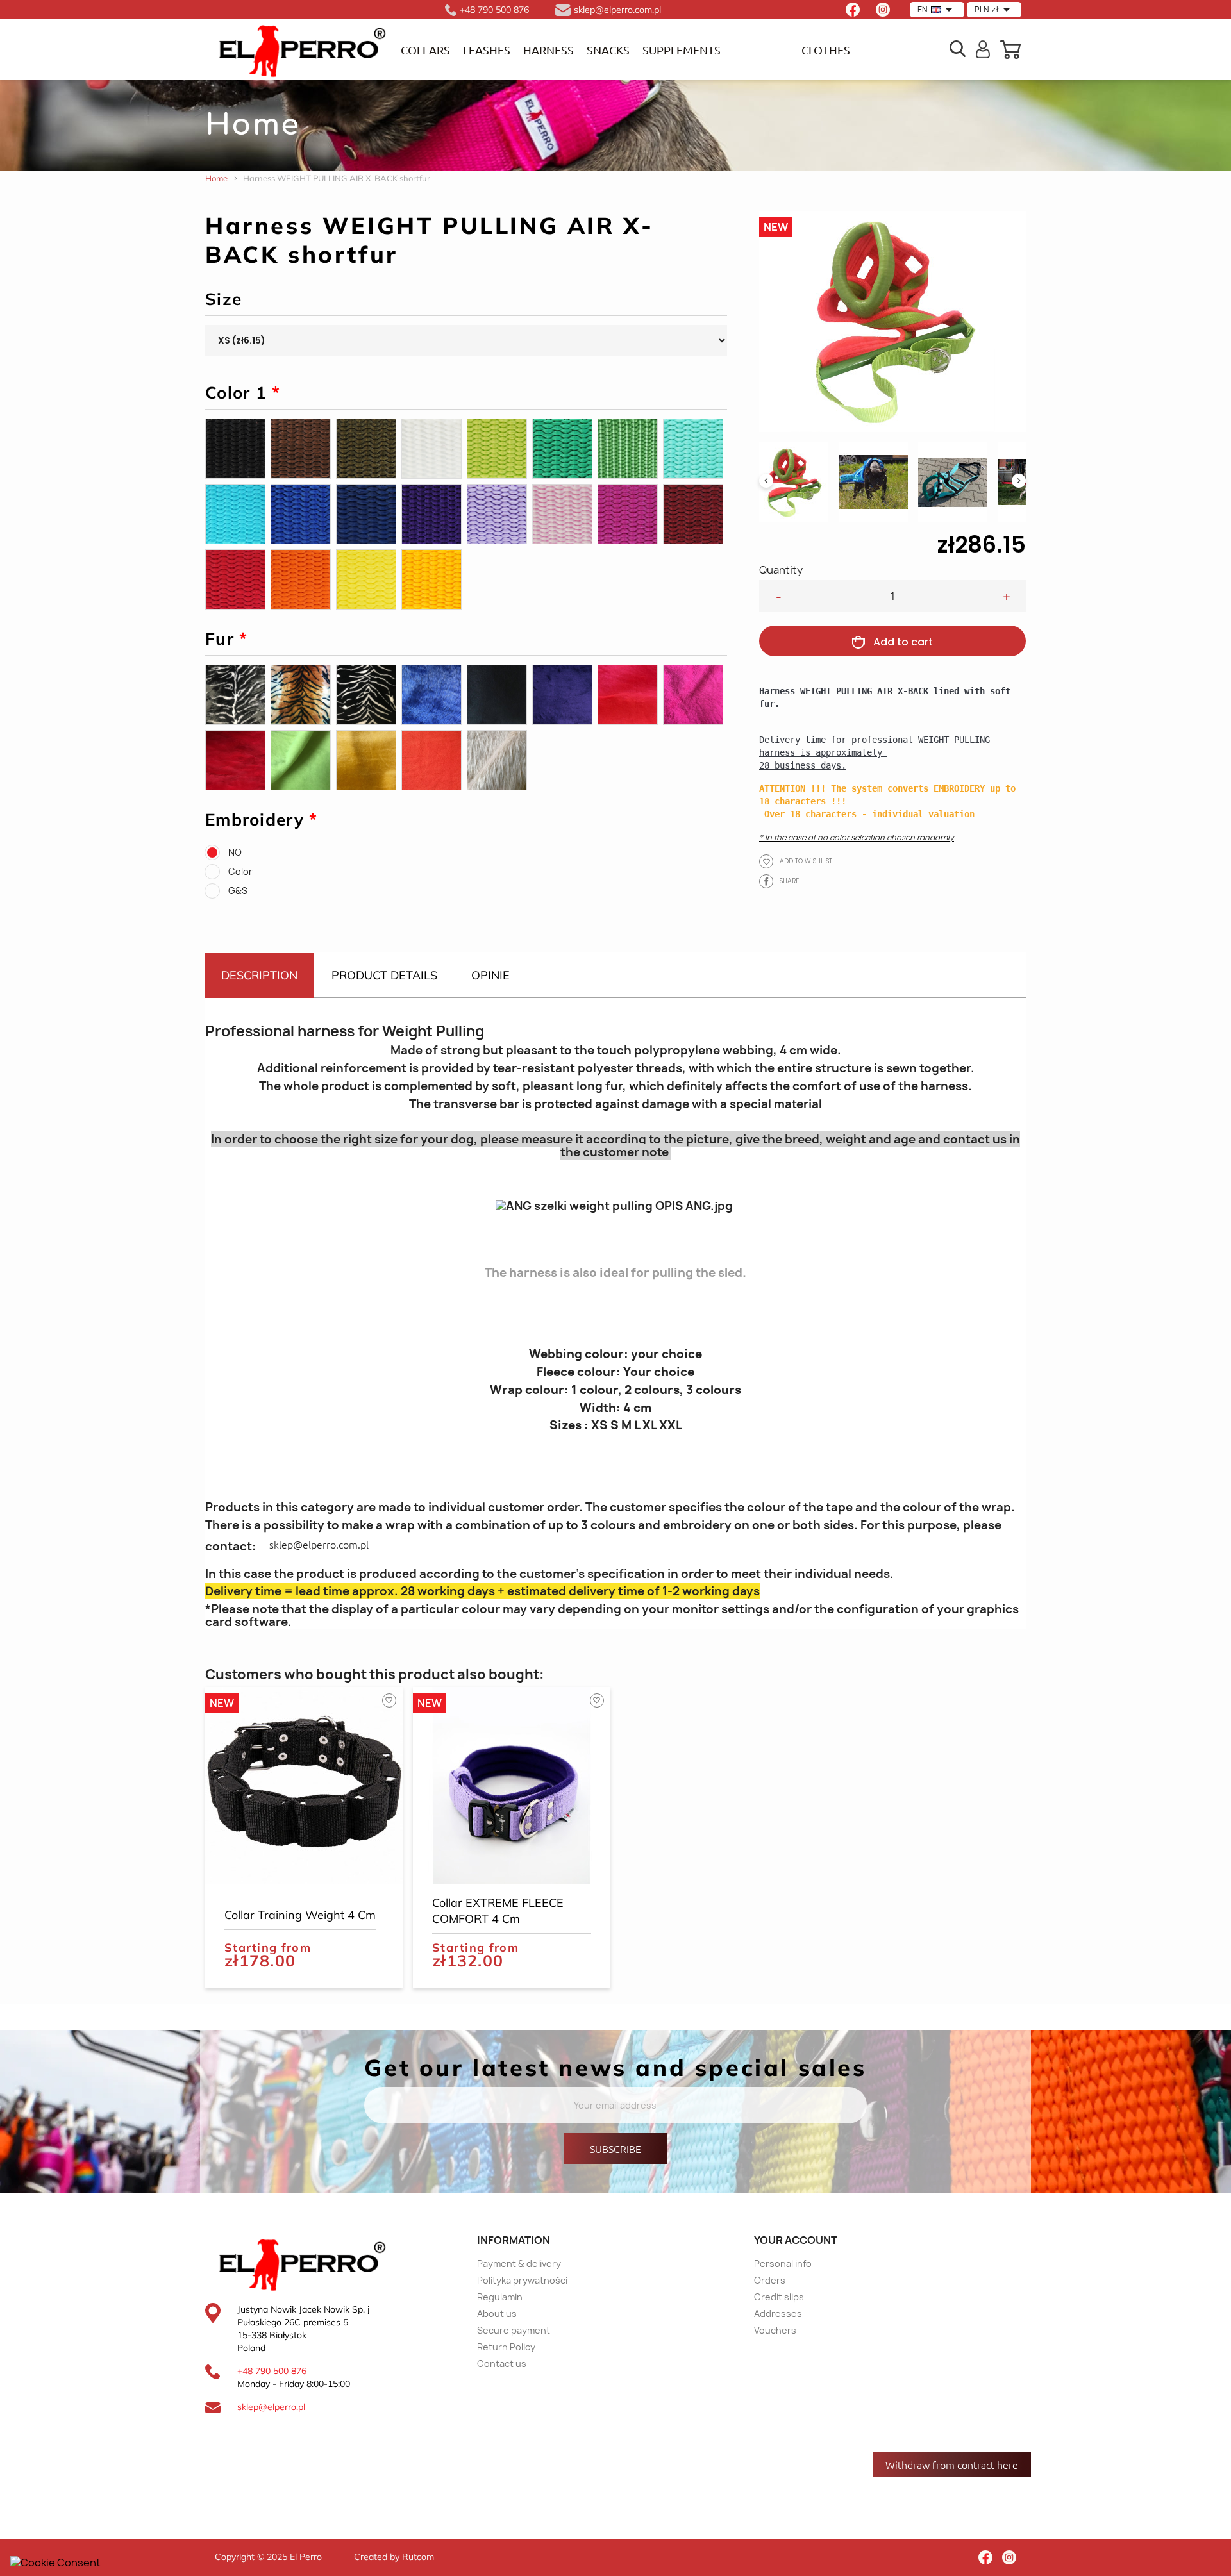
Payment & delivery (519, 2264)
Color (240, 871)
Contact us (502, 2364)
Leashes (487, 50)
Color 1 (243, 393)
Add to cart (903, 642)
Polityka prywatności (522, 2280)
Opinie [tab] (490, 975)
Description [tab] (259, 975)
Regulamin (500, 2297)
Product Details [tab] (384, 975)
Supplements (682, 50)
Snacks (608, 50)
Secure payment (514, 2330)
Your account (796, 2240)
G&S (238, 891)
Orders (770, 2280)
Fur (227, 639)
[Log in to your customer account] (983, 48)
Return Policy (506, 2347)
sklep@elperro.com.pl (319, 1544)
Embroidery (262, 820)
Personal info (783, 2264)
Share (766, 881)
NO (235, 852)
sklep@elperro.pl (271, 2407)
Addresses (778, 2314)
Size (223, 299)
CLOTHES (826, 50)
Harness (549, 50)
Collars (425, 50)
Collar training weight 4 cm (300, 1915)
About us (497, 2314)
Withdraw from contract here (952, 2464)
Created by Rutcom (394, 2557)
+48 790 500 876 (272, 2371)
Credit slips (779, 2297)
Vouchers (775, 2330)
